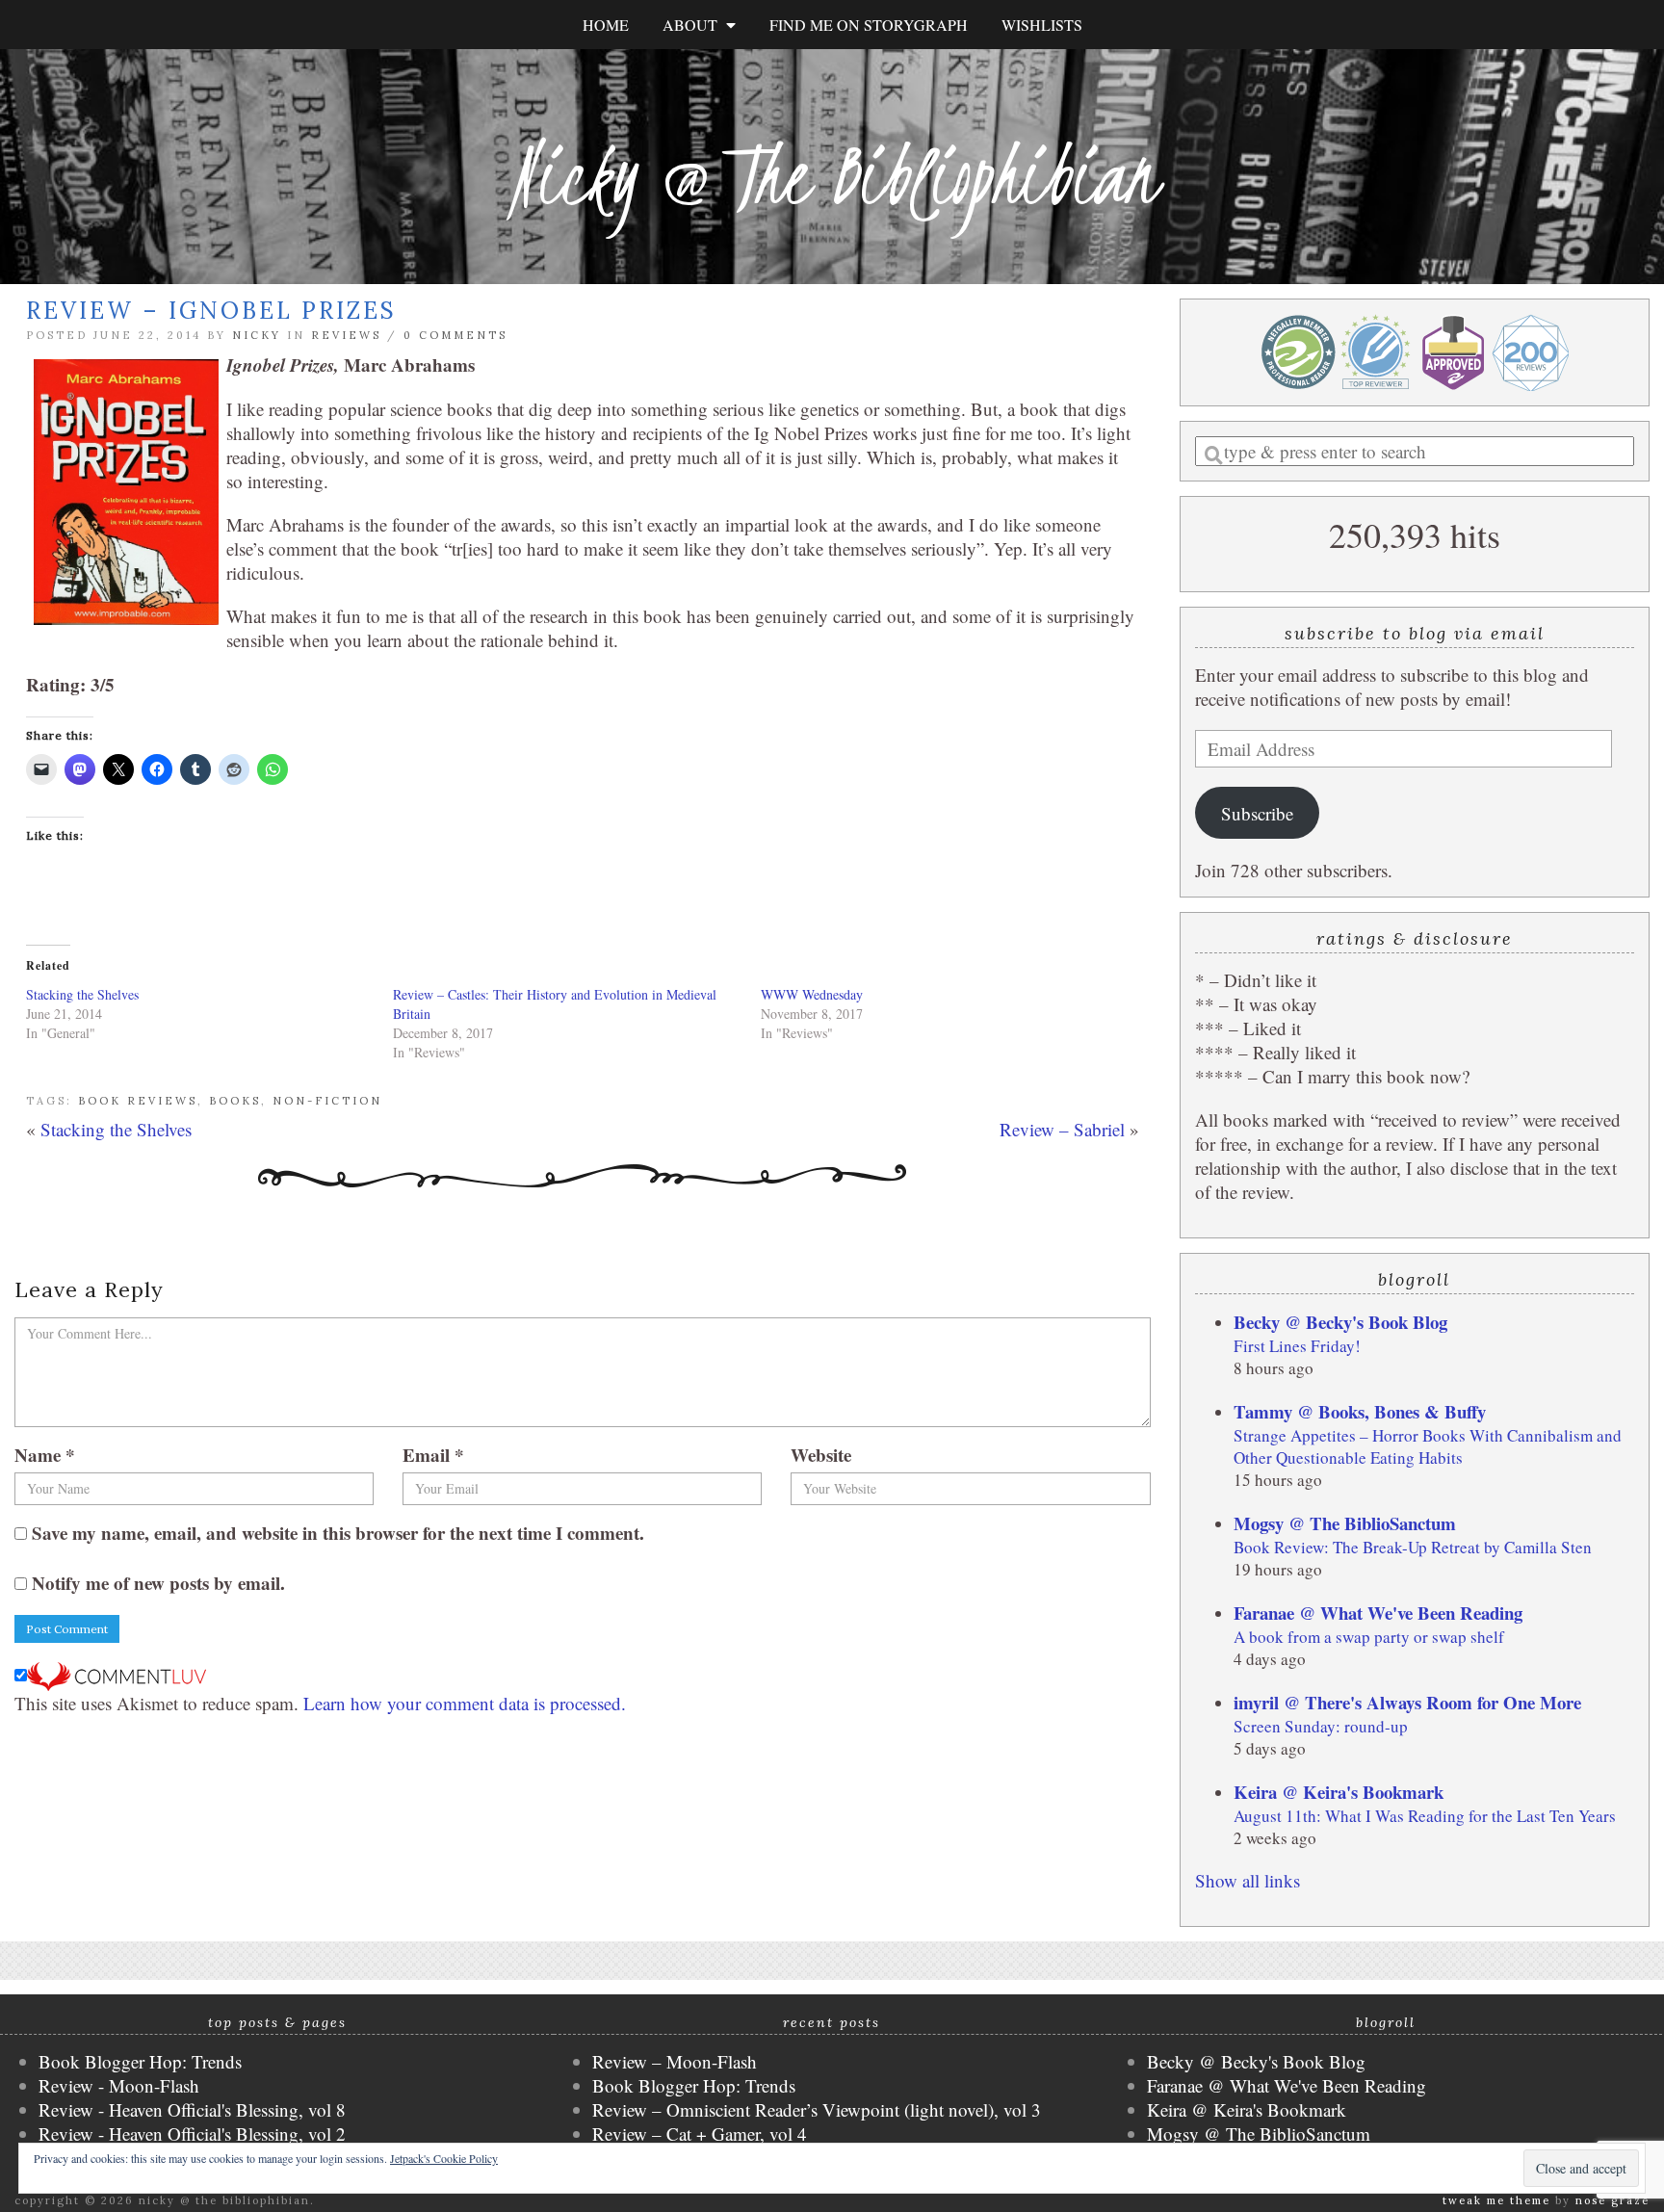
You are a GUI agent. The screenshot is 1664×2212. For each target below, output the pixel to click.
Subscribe (1257, 813)
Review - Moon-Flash (119, 2085)
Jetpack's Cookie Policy (444, 2158)
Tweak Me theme (1496, 2200)
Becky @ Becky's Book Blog (1340, 1322)
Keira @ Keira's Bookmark (1339, 1792)
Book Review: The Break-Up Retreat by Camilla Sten (1413, 1547)
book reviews (138, 1101)
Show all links (1248, 1880)
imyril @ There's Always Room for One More (1407, 1702)
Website (821, 1455)
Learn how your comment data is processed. (465, 1703)
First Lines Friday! (1297, 1346)
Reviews (346, 335)
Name (45, 1455)
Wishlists (1042, 25)
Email (433, 1455)
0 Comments (455, 335)
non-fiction (327, 1101)
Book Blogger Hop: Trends (140, 2061)
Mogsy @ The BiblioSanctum (1345, 1523)
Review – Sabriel (1062, 1129)
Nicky (257, 335)
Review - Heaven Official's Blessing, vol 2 (192, 2134)
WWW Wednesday (812, 994)
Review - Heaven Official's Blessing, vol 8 (192, 2109)
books (235, 1101)
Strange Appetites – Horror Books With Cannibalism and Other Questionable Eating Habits (1428, 1446)
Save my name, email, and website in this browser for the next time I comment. (338, 1533)
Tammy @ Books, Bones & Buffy (1360, 1411)
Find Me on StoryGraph (869, 25)
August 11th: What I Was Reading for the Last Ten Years (1425, 1816)
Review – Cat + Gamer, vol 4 (700, 2134)
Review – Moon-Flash (675, 2061)
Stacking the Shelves (82, 994)
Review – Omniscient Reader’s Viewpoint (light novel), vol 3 (817, 2109)
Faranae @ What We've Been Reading (1378, 1613)
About (694, 25)
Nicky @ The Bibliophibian (832, 176)
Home (606, 25)
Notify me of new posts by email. (158, 1583)
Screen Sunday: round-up (1321, 1726)
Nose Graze (1612, 2200)
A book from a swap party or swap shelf (1369, 1637)
